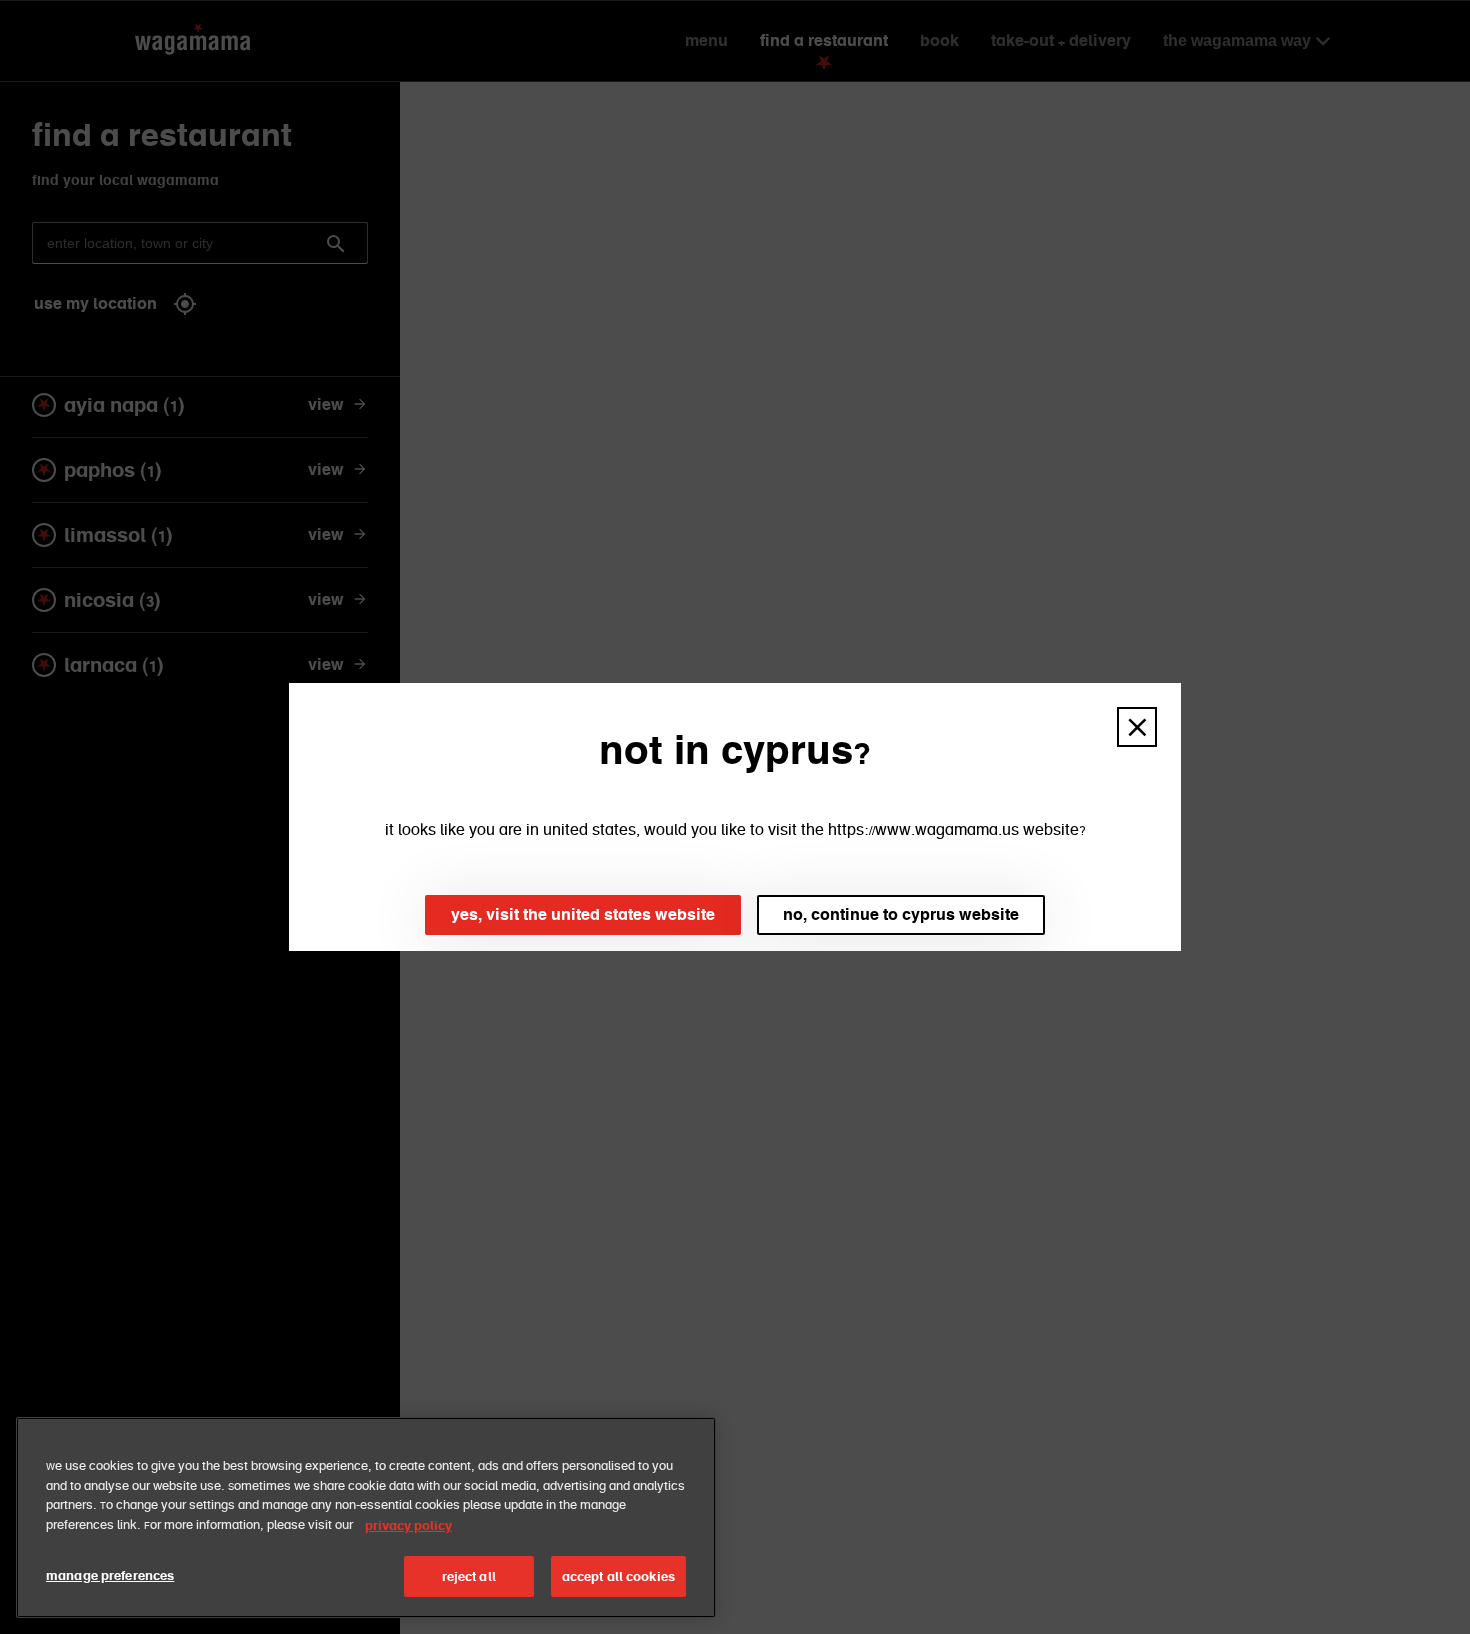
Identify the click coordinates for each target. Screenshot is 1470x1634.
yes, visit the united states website (583, 914)
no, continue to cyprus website (901, 914)
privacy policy (408, 1525)
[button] (1137, 727)
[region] (366, 1517)
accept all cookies (618, 1576)
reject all (469, 1576)
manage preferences (110, 1575)
